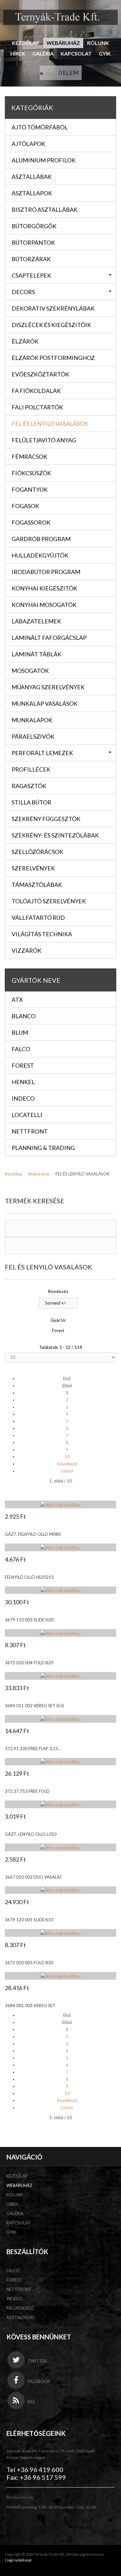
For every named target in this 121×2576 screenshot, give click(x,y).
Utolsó (67, 1471)
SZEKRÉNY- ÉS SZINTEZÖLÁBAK (55, 835)
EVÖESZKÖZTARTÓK (40, 374)
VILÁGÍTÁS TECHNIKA (42, 934)
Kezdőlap (14, 1174)
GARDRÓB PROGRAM (41, 539)
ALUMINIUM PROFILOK (44, 160)
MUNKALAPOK (32, 720)
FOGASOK (25, 506)
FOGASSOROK (31, 522)
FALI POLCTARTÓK (37, 407)
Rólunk (98, 43)
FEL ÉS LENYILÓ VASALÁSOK (50, 424)
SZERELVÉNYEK (33, 868)
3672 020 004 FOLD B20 (29, 1663)
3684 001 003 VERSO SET (30, 2006)
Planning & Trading (43, 1148)
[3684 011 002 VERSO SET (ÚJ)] (60, 1676)
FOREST (14, 2280)
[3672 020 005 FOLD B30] (60, 1933)
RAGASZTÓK (29, 786)
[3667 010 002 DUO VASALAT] (60, 1847)
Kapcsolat (76, 53)
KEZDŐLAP (26, 43)
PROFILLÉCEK (31, 769)
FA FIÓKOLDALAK (36, 391)
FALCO (13, 2271)
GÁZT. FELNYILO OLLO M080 (33, 1534)
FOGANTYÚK (30, 489)
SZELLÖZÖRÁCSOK (37, 852)
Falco (21, 1049)
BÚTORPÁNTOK (33, 242)
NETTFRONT (19, 2289)
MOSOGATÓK (30, 671)
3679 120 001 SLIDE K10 (29, 1920)
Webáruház (63, 43)
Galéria (43, 53)
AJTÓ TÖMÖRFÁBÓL (40, 127)
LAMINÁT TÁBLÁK (36, 654)
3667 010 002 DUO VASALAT (34, 1877)
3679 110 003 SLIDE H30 (29, 1620)
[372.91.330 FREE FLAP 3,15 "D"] (60, 1719)
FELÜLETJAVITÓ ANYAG (44, 440)
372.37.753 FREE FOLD (27, 1791)
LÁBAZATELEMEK (36, 621)
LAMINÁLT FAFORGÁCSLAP (49, 638)
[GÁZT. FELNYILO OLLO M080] (60, 1504)
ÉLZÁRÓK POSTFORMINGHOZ (53, 358)
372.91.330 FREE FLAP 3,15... (33, 1749)
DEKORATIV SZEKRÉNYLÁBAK (53, 308)
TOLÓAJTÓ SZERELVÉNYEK (49, 901)
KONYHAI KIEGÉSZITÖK (44, 588)
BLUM (20, 1032)
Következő (67, 1464)
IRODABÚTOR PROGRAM (46, 572)
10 (67, 1457)
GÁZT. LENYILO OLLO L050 (31, 1834)
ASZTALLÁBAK (32, 177)
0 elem (68, 73)
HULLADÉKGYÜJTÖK (40, 555)
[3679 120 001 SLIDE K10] (60, 1890)
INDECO (15, 2299)
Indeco (23, 1098)
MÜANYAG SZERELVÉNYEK (48, 687)
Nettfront (30, 1131)
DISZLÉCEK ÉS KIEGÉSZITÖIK (51, 325)
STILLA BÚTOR (31, 802)
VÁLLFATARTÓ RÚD (38, 918)
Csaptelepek (31, 275)
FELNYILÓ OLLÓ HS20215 (29, 1577)
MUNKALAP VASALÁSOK (45, 703)
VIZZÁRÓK (26, 950)
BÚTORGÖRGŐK (34, 226)
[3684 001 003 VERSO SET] (60, 1976)
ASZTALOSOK (20, 2317)
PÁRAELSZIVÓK (33, 736)
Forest (23, 1065)
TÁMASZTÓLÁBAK (37, 885)
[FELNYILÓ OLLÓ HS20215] (60, 1547)
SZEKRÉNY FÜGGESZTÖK (46, 819)
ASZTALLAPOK (32, 193)
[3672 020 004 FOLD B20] (60, 1633)
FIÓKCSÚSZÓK (31, 473)
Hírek (18, 53)
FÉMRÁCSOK (29, 457)
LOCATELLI (27, 1115)
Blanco (24, 1016)
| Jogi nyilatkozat (18, 2560)
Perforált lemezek (42, 753)
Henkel (23, 1082)
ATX (17, 1000)
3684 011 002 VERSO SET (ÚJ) (34, 1706)
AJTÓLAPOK (28, 144)
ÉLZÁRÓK (25, 341)
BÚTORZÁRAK (31, 259)
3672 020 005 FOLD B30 (29, 1963)
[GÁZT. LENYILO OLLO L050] (60, 1804)
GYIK (105, 53)
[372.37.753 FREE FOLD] (60, 1762)
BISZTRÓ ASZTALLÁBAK (45, 210)
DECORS (23, 292)
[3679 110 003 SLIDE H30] (60, 1590)
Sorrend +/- (56, 1303)
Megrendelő (20, 2308)
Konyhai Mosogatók (44, 605)
